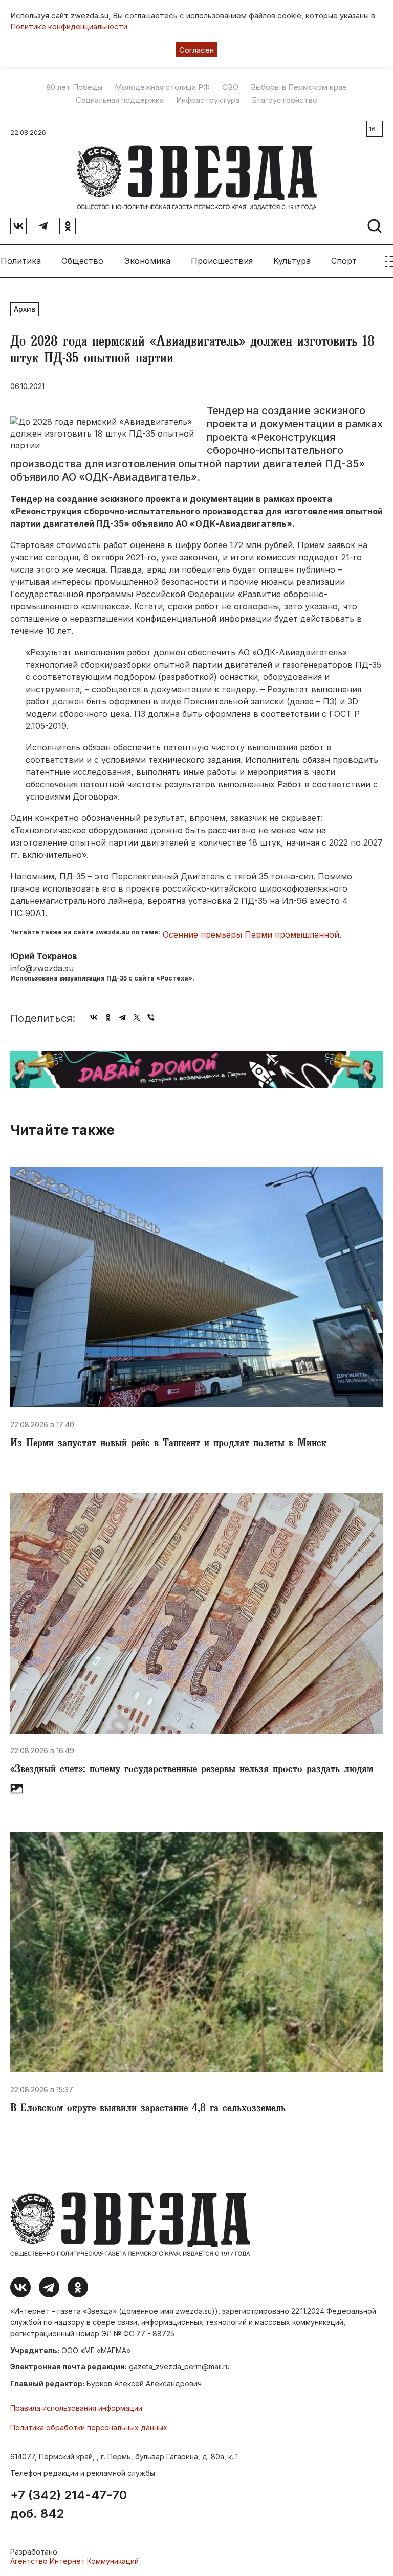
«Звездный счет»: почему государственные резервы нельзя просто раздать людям (192, 1770)
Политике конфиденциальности (69, 26)
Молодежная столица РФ (162, 87)
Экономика (147, 261)
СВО (230, 87)
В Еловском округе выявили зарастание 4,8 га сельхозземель (148, 2109)
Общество (82, 261)
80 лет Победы (74, 87)
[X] (137, 1017)
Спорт (344, 261)
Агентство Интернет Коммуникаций (74, 2561)
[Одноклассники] (108, 1017)
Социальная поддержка (120, 100)
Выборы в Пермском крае (299, 87)
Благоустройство (285, 100)
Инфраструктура (208, 100)
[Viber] (151, 1017)
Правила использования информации (76, 2408)
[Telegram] (122, 1017)
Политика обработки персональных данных (89, 2427)
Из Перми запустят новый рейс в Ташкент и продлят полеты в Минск (168, 1444)
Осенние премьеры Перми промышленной (251, 934)
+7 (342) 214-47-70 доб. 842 (69, 2504)
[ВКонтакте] (94, 1017)
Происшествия (222, 261)
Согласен (196, 50)
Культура (292, 261)
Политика (21, 261)
